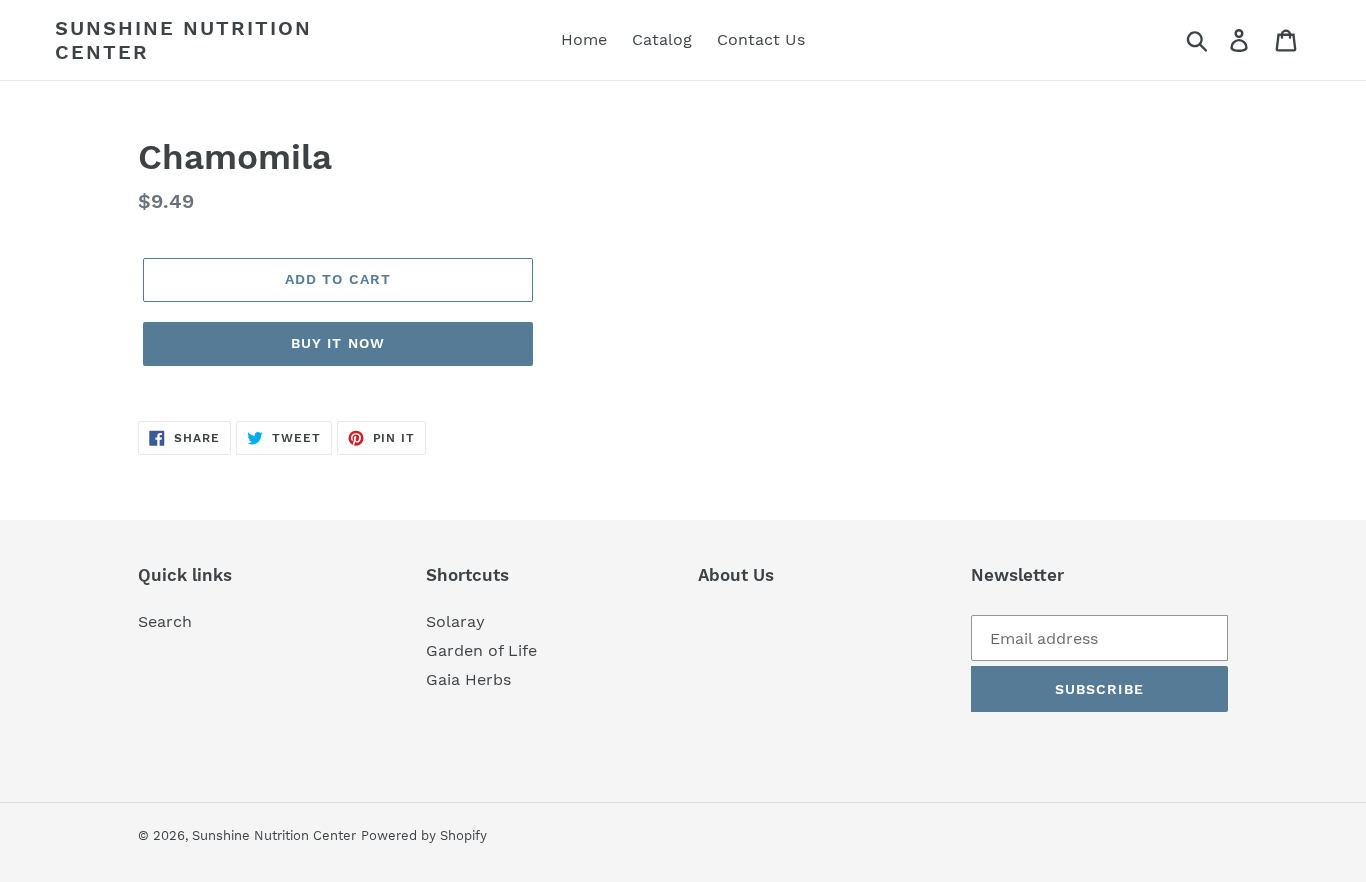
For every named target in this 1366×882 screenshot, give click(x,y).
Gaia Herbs (468, 679)
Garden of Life (481, 650)
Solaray (455, 621)
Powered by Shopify (424, 835)
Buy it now (338, 343)
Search (165, 621)
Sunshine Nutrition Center (183, 40)
